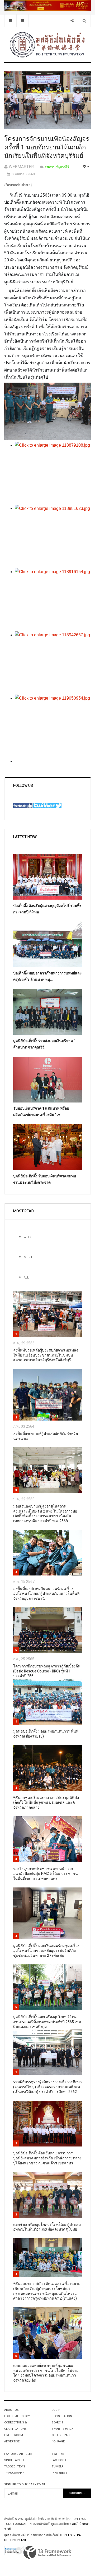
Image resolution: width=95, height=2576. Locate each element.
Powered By (47, 2553)
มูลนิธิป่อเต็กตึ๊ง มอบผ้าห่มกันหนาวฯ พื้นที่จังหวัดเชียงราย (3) (46, 1734)
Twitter (58, 2454)
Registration (62, 2416)
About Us (11, 2410)
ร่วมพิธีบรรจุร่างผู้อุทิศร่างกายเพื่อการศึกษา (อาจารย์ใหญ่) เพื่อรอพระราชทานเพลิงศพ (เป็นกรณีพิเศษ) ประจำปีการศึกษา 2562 (47, 2087)
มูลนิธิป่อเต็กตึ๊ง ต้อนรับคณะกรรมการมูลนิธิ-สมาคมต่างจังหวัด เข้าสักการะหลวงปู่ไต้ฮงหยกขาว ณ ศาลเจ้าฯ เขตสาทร (47, 2158)
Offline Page (61, 2435)
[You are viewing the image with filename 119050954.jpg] (53, 726)
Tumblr (58, 2467)
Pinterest (60, 2473)
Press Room (14, 2435)
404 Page (58, 2441)
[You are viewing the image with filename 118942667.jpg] (53, 663)
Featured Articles (18, 2454)
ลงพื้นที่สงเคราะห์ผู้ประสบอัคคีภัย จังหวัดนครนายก (46, 1436)
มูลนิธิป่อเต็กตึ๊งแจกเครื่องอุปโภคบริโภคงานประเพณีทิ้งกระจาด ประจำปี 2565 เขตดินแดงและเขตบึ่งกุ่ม (47, 2022)
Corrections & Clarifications (16, 2426)
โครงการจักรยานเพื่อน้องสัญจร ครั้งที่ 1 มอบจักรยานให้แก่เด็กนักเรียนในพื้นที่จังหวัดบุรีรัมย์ (47, 147)
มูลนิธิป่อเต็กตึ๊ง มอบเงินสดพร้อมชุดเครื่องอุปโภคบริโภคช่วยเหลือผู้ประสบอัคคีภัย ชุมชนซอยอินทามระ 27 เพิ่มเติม (46, 1951)
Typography (14, 2473)
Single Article (15, 2460)
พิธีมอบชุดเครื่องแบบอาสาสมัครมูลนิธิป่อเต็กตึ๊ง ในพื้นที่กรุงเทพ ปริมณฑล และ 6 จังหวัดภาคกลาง (46, 1803)
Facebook (59, 2460)
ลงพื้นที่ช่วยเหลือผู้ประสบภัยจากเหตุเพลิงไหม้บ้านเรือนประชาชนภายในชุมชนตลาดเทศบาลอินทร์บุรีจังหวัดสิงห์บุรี (46, 1355)
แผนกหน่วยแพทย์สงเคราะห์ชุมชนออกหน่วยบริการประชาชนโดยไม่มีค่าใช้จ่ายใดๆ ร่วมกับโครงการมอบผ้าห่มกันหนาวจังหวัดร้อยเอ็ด (46, 2373)
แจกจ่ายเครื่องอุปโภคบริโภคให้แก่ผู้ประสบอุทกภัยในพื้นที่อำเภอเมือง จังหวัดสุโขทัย (47, 2227)
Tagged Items (15, 2467)
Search (57, 2423)
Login (56, 2410)
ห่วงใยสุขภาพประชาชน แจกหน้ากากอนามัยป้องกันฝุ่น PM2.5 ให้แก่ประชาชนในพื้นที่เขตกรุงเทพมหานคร (46, 1874)
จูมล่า (8, 2535)
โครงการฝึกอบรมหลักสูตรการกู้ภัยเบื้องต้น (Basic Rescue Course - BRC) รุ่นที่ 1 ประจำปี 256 (47, 1671)
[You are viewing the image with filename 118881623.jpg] (53, 536)
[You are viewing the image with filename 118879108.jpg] (53, 473)
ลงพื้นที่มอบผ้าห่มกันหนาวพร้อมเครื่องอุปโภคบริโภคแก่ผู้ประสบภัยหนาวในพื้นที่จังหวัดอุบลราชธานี (46, 1594)
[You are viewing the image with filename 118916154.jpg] (53, 600)
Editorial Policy (17, 2416)
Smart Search (63, 2429)
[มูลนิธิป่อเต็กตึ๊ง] (47, 45)
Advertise (12, 2441)
